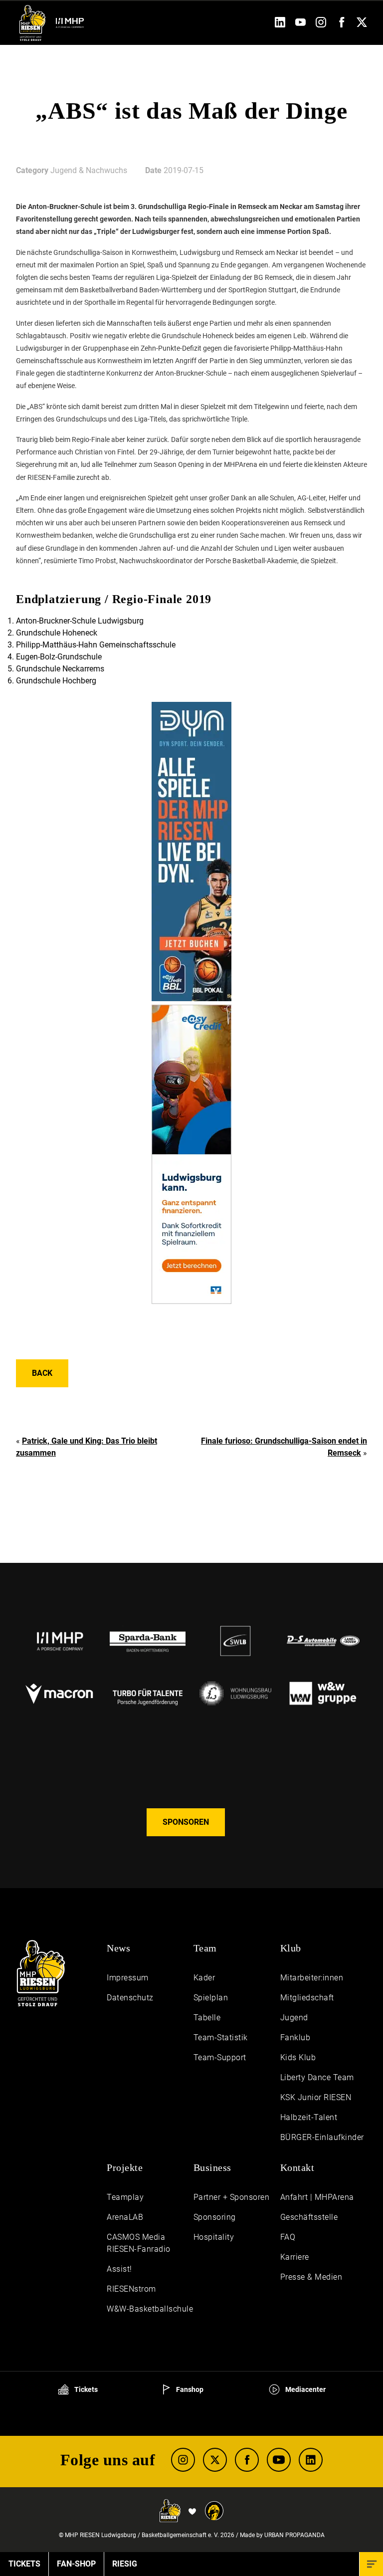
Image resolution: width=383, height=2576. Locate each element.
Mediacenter (305, 2389)
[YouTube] (300, 25)
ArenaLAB (125, 2217)
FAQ (288, 2237)
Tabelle (207, 2018)
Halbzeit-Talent (309, 2117)
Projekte (125, 2167)
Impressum (128, 1978)
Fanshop (189, 2389)
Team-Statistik (221, 2038)
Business (212, 2167)
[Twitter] (362, 25)
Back (42, 1373)
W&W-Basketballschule (150, 2309)
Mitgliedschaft (307, 1998)
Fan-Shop (76, 2564)
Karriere (295, 2257)
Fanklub (295, 2038)
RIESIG (125, 2564)
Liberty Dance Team (317, 2077)
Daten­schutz (130, 1998)
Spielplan (211, 1998)
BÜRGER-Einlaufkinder (322, 2137)
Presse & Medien (311, 2277)
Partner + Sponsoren (232, 2197)
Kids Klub (298, 2057)
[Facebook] (341, 25)
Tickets (85, 2389)
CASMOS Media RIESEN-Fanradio (139, 2243)
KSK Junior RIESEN (316, 2097)
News (118, 1948)
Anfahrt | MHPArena (317, 2197)
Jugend (294, 2018)
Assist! (119, 2269)
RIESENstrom (131, 2289)
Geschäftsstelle (309, 2217)
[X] (215, 2460)
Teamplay (125, 2197)
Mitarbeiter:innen (312, 1978)
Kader (204, 1978)
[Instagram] (321, 25)
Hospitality (214, 2237)
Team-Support (220, 2057)
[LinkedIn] (280, 25)
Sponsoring (215, 2217)
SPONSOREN (186, 1822)
